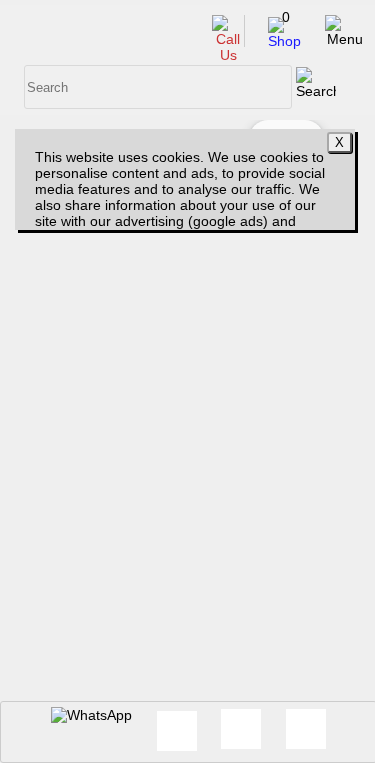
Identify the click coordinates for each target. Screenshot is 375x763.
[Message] (177, 731)
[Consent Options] (241, 729)
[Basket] (284, 41)
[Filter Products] (306, 729)
